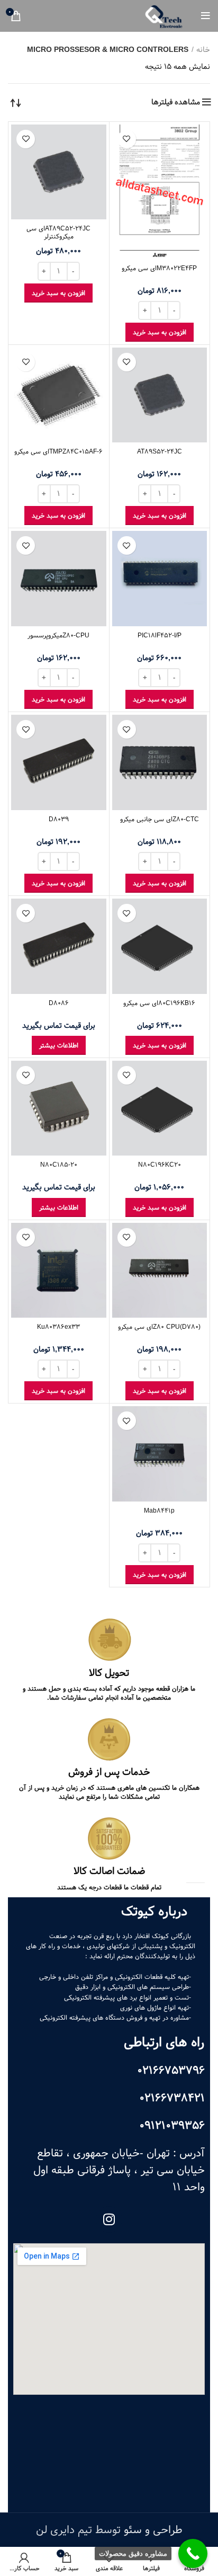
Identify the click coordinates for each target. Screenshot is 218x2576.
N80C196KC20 (160, 1165)
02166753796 (171, 2071)
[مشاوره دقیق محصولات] (193, 2553)
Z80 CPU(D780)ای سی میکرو (159, 1327)
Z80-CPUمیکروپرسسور (58, 635)
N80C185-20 (59, 1165)
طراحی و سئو (153, 2530)
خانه (203, 50)
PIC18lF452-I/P (160, 635)
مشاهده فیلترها (176, 102)
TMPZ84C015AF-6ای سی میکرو (58, 451)
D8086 (59, 1003)
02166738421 (172, 2098)
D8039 (59, 819)
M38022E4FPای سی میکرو (159, 268)
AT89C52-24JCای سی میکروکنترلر (58, 232)
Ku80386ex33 (58, 1327)
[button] (160, 332)
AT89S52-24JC (160, 451)
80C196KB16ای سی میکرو (159, 1003)
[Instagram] (109, 2219)
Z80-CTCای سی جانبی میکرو (160, 819)
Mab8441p (159, 1511)
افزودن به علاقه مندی (127, 139)
